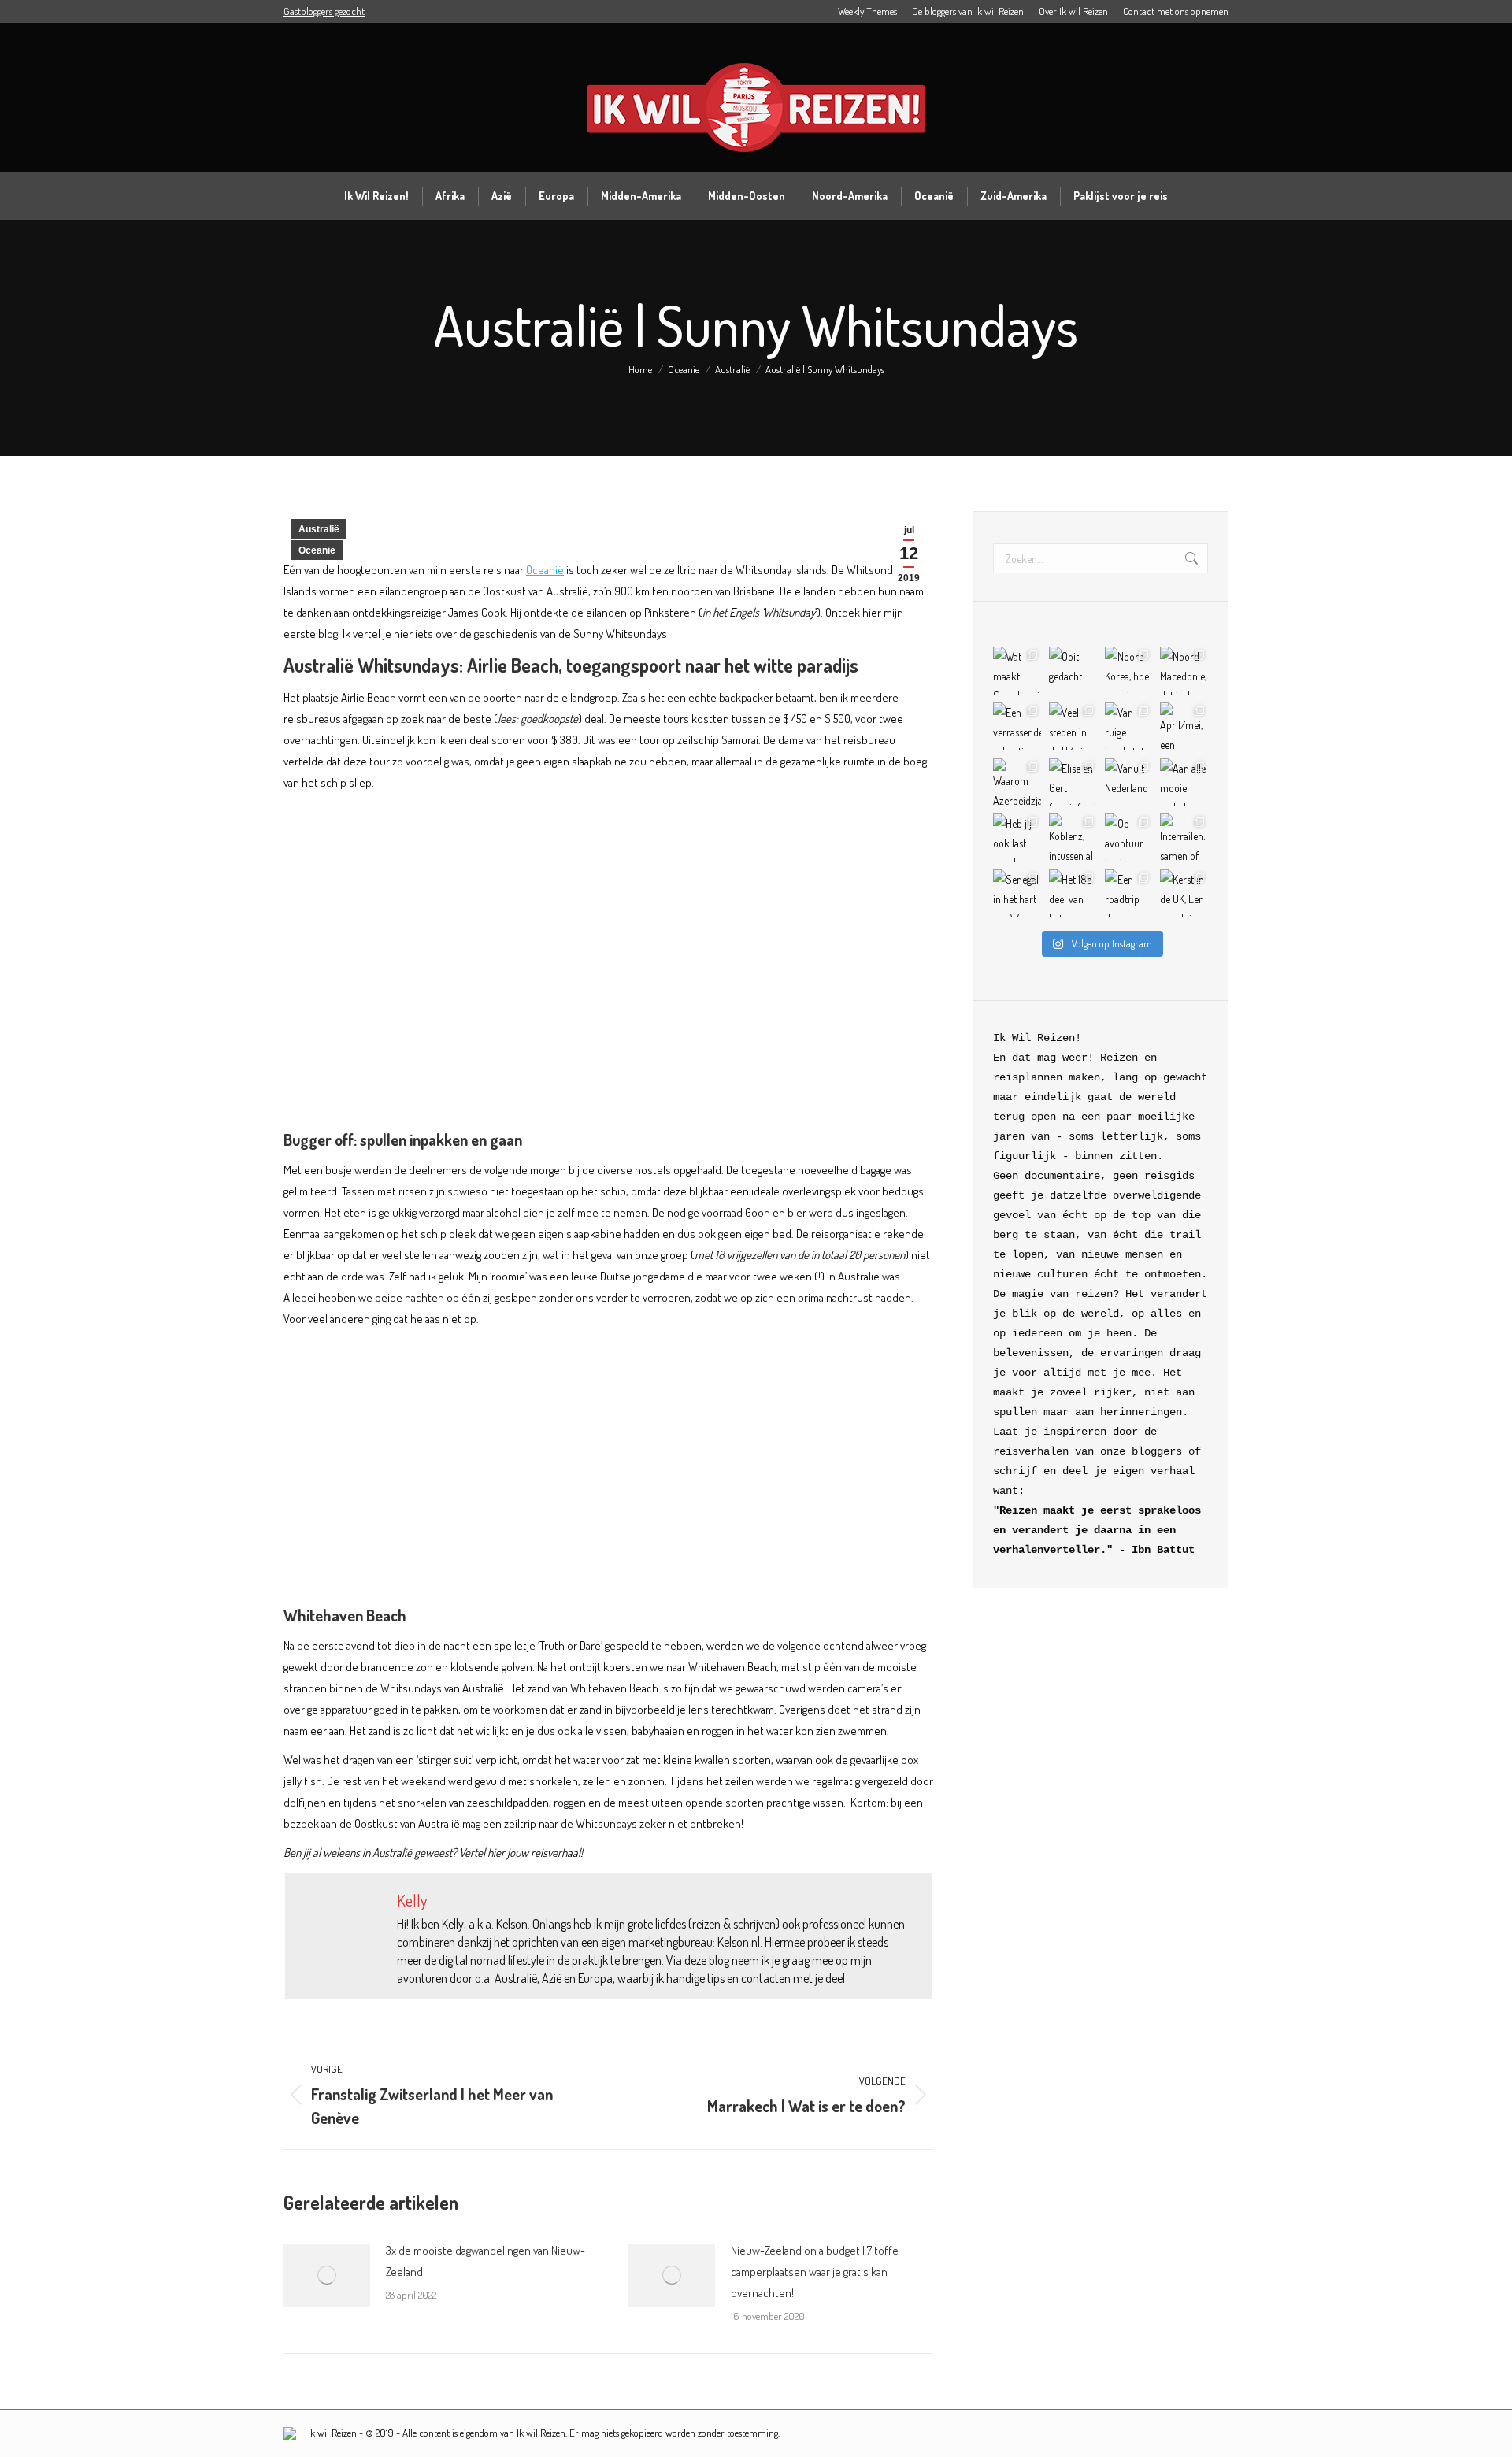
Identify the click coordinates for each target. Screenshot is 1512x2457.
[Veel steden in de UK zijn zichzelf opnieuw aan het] (1073, 726)
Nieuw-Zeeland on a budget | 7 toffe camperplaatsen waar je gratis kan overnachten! (815, 2272)
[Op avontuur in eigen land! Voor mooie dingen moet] (1129, 838)
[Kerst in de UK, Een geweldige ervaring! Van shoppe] (1184, 893)
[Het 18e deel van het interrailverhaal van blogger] (1073, 893)
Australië (319, 529)
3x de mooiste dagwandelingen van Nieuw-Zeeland (485, 2261)
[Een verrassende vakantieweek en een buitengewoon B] (1017, 726)
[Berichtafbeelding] (327, 2275)
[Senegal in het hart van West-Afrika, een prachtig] (1017, 893)
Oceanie (317, 550)
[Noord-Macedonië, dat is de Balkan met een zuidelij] (1184, 671)
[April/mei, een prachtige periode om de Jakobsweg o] (1184, 726)
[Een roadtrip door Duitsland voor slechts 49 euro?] (1129, 893)
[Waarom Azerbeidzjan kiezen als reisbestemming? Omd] (1017, 782)
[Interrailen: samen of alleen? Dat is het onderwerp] (1184, 838)
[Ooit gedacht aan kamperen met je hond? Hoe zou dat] (1073, 671)
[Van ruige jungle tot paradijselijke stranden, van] (1129, 726)
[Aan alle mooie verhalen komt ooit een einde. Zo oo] (1184, 782)
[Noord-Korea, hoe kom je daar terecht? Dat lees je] (1129, 671)
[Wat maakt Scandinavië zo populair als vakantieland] (1017, 671)
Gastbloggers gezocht (324, 11)
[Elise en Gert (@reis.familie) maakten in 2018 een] (1073, 782)
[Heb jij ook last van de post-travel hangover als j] (1017, 838)
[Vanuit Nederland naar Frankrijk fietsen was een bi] (1129, 782)
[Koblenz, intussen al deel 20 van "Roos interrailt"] (1073, 838)
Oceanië (545, 570)
